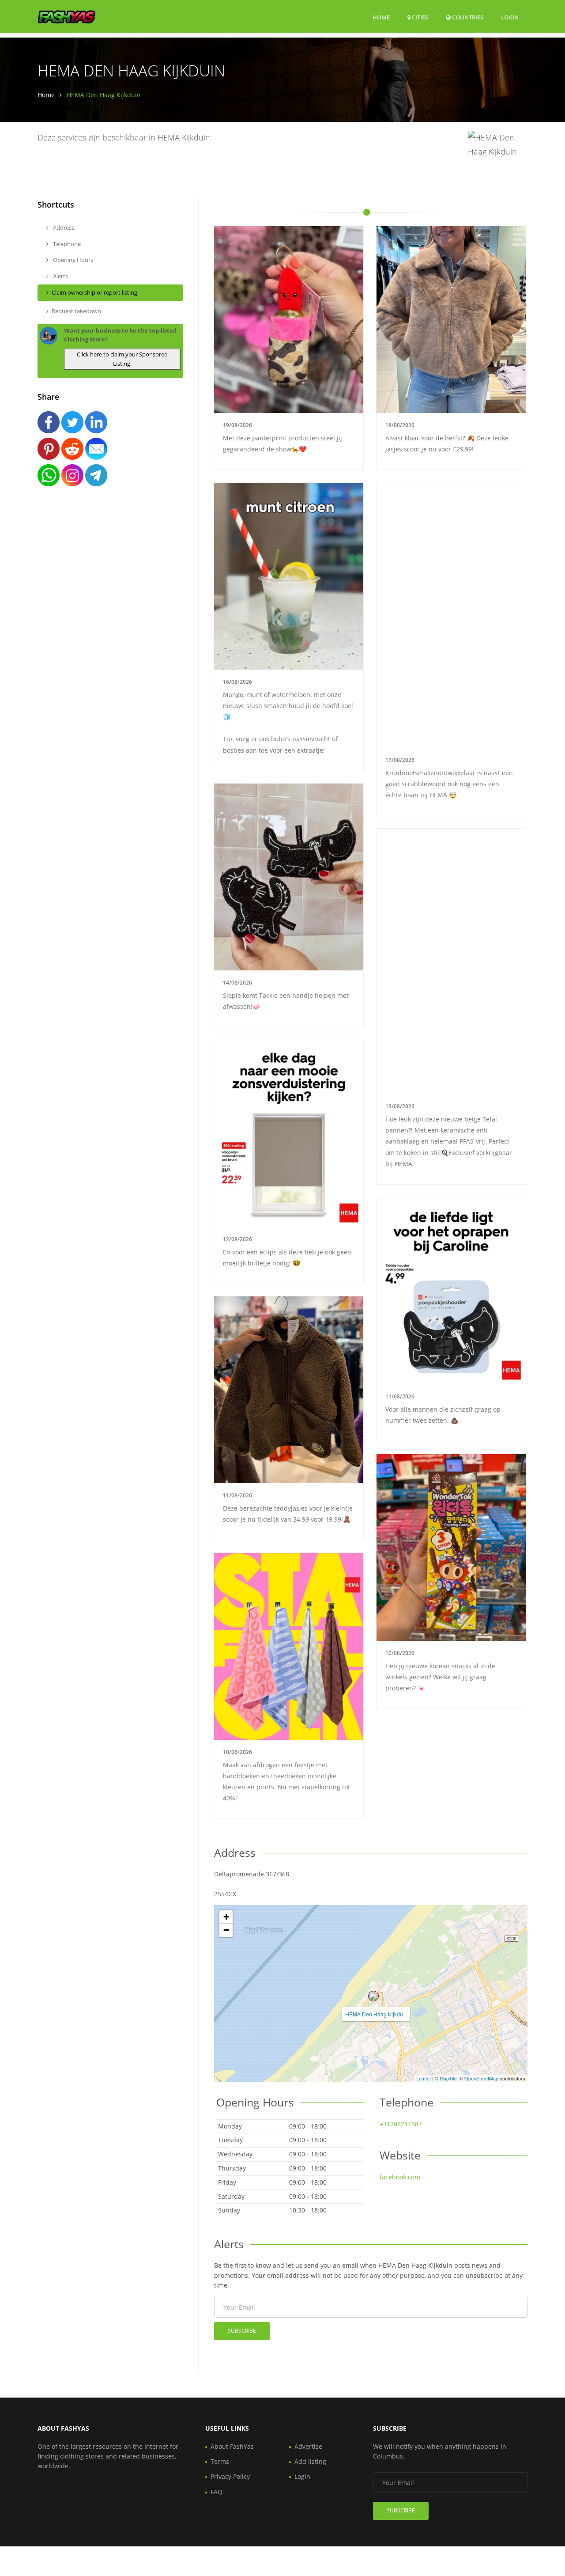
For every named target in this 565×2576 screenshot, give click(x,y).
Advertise (308, 2446)
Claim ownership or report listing (94, 292)
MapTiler (449, 2078)
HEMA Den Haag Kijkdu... (376, 2014)
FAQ (217, 2492)
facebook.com (400, 2177)
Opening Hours (72, 260)
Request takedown (76, 311)
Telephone (66, 244)
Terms (220, 2461)
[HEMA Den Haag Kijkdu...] (373, 1996)
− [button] (226, 1930)
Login (510, 17)
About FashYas (232, 2446)
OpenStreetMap (481, 2078)
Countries (467, 17)
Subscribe (242, 2331)
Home (381, 17)
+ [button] (226, 1917)
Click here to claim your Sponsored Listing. (122, 359)
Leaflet (424, 2078)
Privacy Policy (230, 2476)
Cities (419, 17)
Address (63, 227)
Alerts (60, 276)
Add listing (310, 2461)
